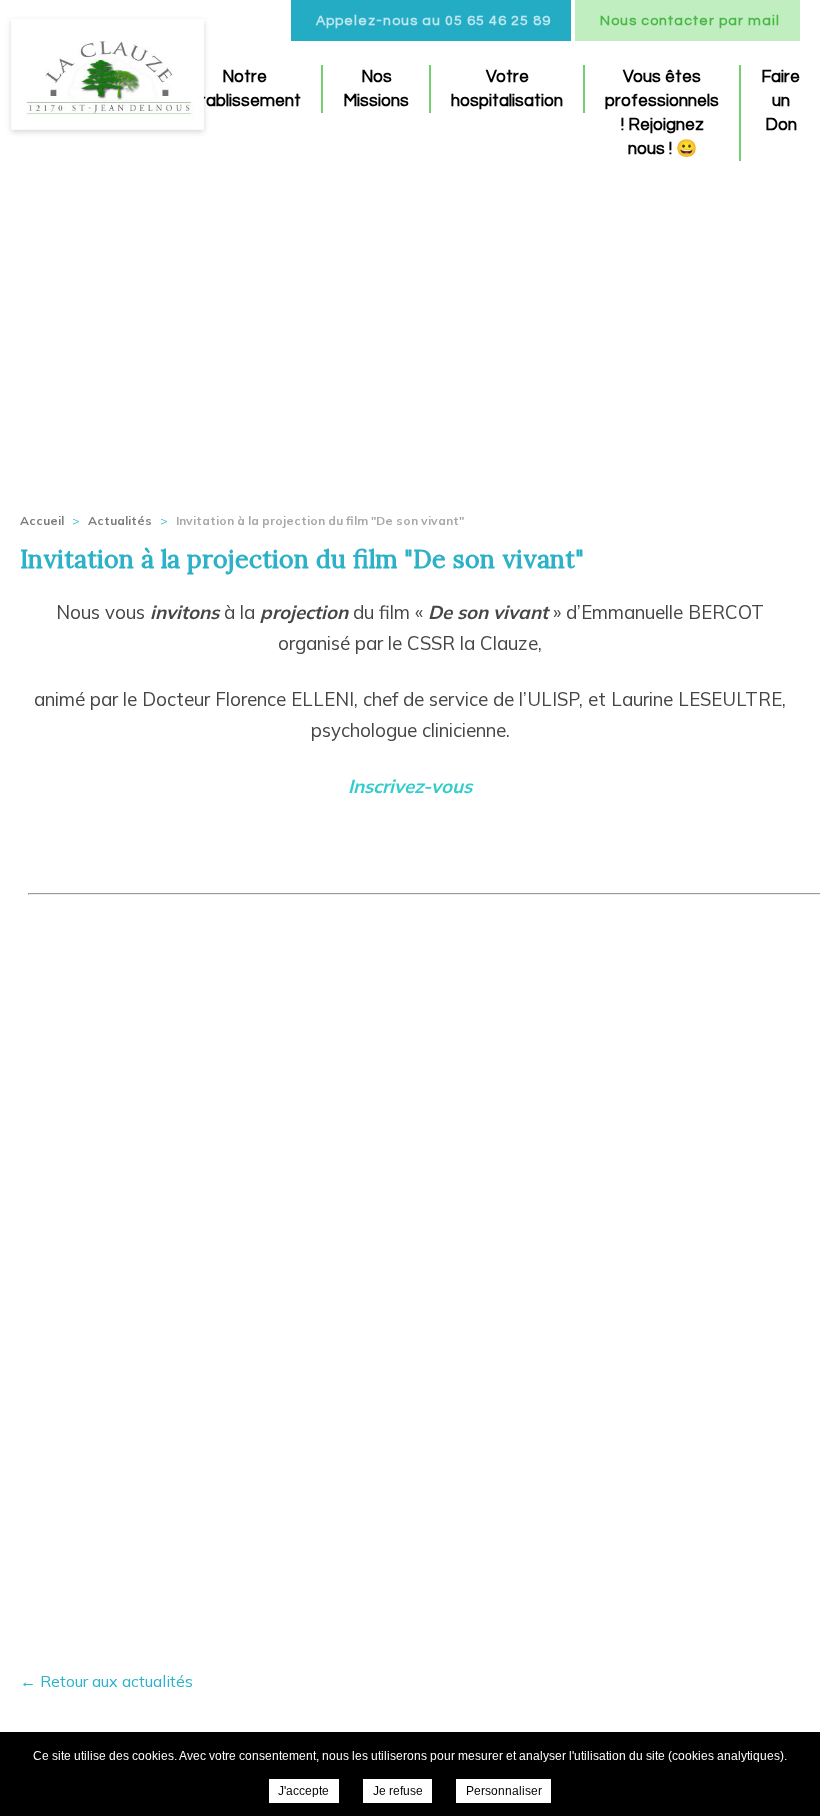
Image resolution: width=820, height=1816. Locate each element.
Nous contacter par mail (690, 21)
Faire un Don (780, 101)
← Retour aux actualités (106, 1681)
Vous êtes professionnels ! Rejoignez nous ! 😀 (662, 113)
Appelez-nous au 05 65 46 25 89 (433, 21)
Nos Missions (376, 89)
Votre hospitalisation (507, 89)
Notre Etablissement (244, 89)
